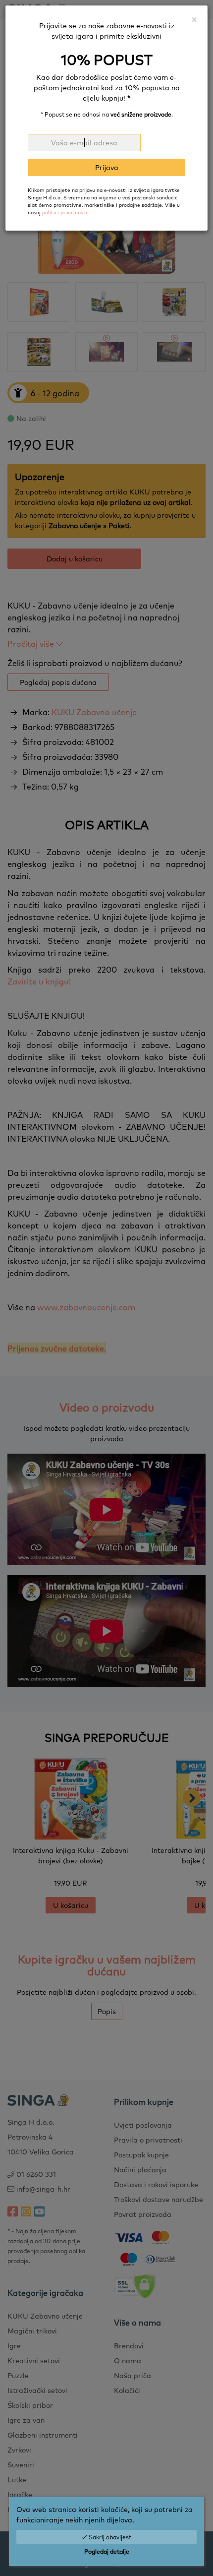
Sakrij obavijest (109, 2537)
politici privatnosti (65, 212)
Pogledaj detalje (107, 2551)
